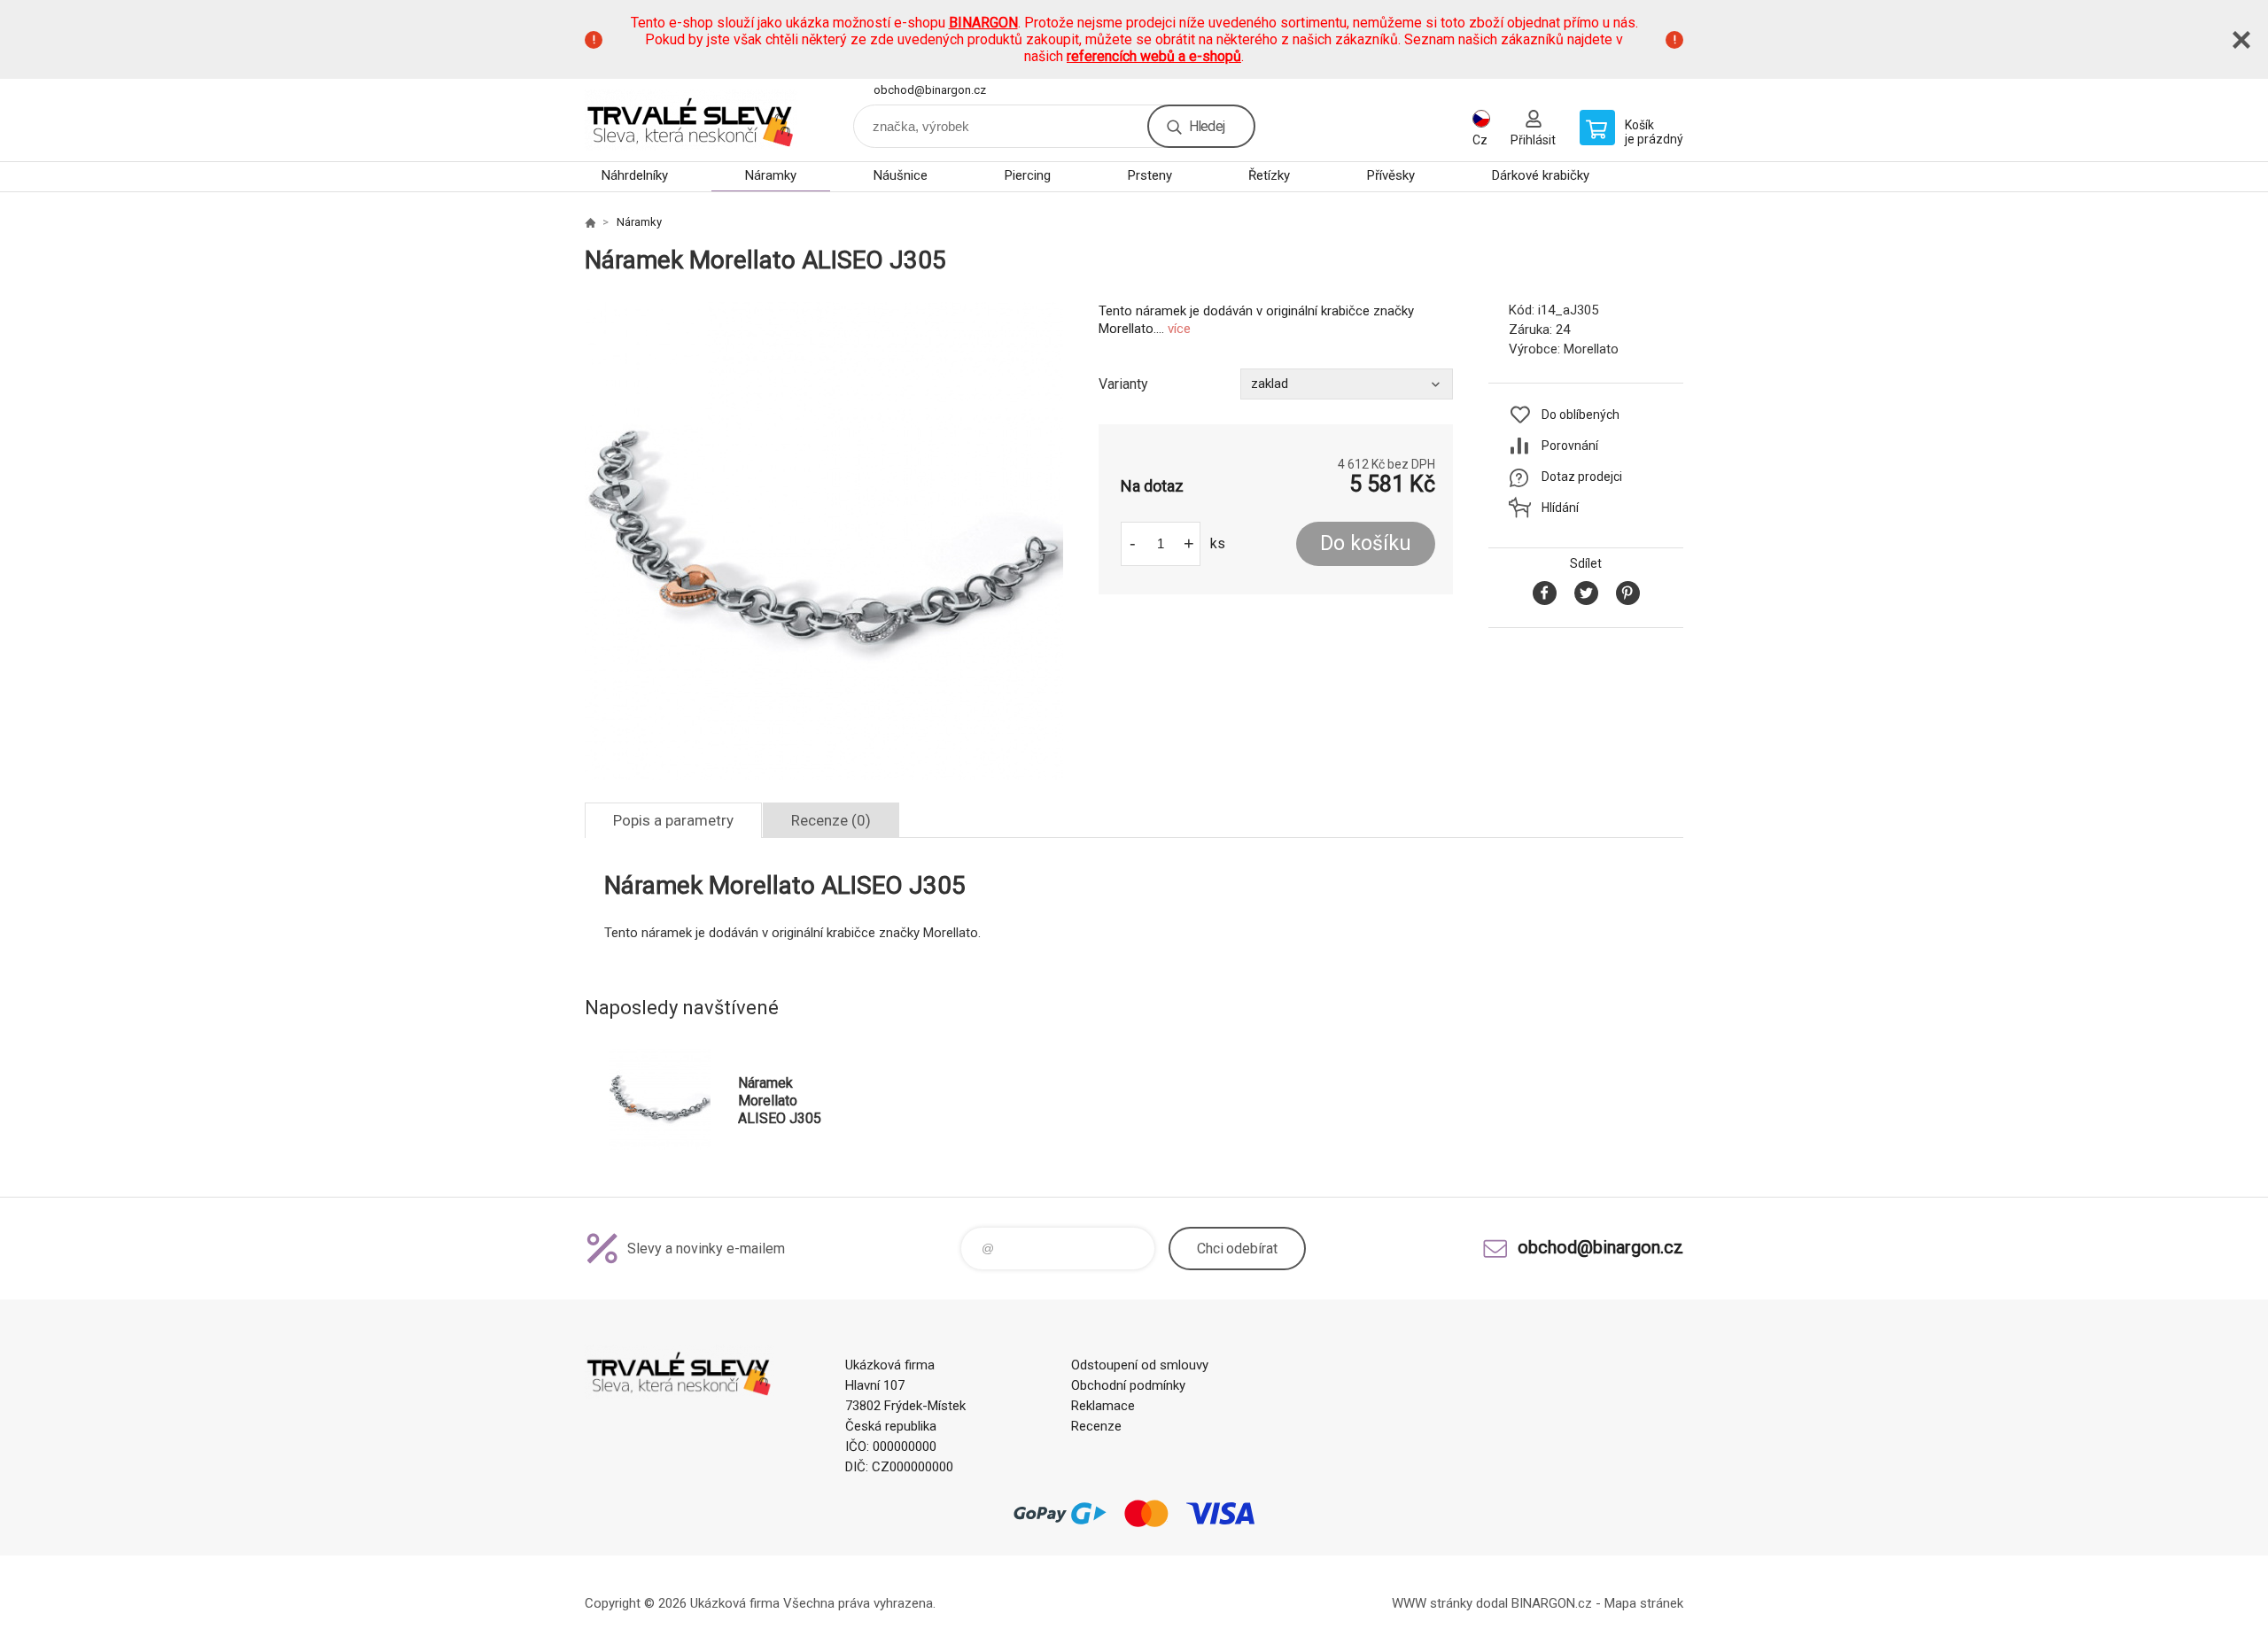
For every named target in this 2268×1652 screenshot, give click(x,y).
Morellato (1591, 349)
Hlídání (1560, 508)
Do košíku (1366, 543)
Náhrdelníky (635, 175)
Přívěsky (1391, 175)
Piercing (1028, 175)
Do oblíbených (1581, 415)
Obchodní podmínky (1128, 1385)
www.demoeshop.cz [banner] (691, 120)
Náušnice (901, 175)
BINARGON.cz (1552, 1603)
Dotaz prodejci (1582, 477)
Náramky (771, 175)
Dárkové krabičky (1541, 175)
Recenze (1096, 1426)
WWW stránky (1432, 1603)
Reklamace (1103, 1406)
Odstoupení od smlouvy (1140, 1365)
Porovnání (1570, 446)
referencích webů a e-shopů (1154, 56)
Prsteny (1150, 175)
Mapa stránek (1644, 1603)
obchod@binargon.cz (930, 90)
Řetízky (1269, 175)
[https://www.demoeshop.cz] (590, 222)
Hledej (1207, 126)
